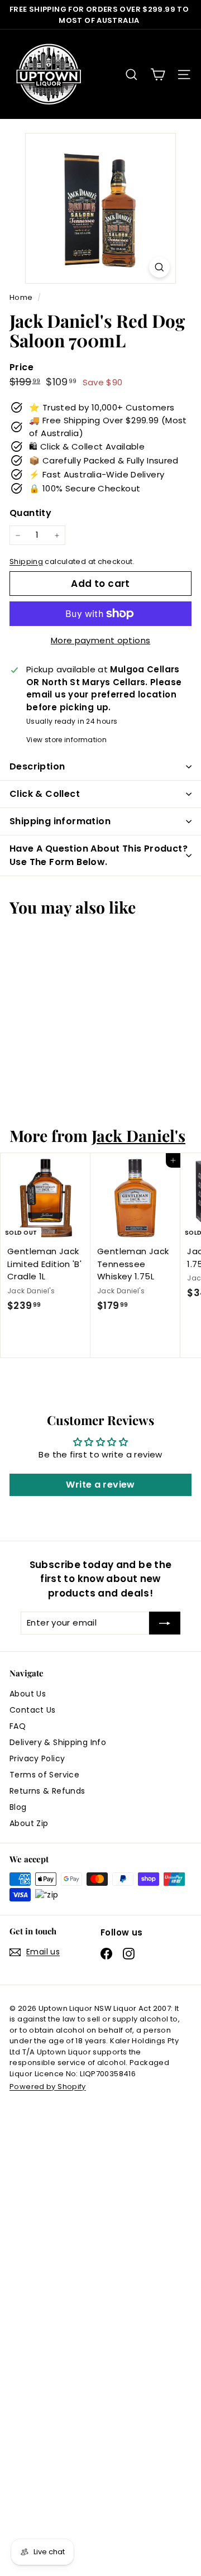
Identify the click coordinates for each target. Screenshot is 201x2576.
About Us (28, 1694)
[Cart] (158, 75)
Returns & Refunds (47, 1791)
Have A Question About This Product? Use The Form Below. (99, 855)
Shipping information (60, 821)
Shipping (26, 561)
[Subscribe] (165, 1623)
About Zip (29, 1823)
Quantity (30, 513)
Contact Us (33, 1710)
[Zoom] (159, 267)
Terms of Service (44, 1775)
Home (22, 297)
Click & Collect (45, 794)
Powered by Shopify (48, 2087)
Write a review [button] (100, 1485)
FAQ (18, 1726)
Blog (18, 1807)
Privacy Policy (37, 1758)
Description (37, 766)
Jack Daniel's (138, 1135)
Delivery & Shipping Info (58, 1742)
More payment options (101, 640)
